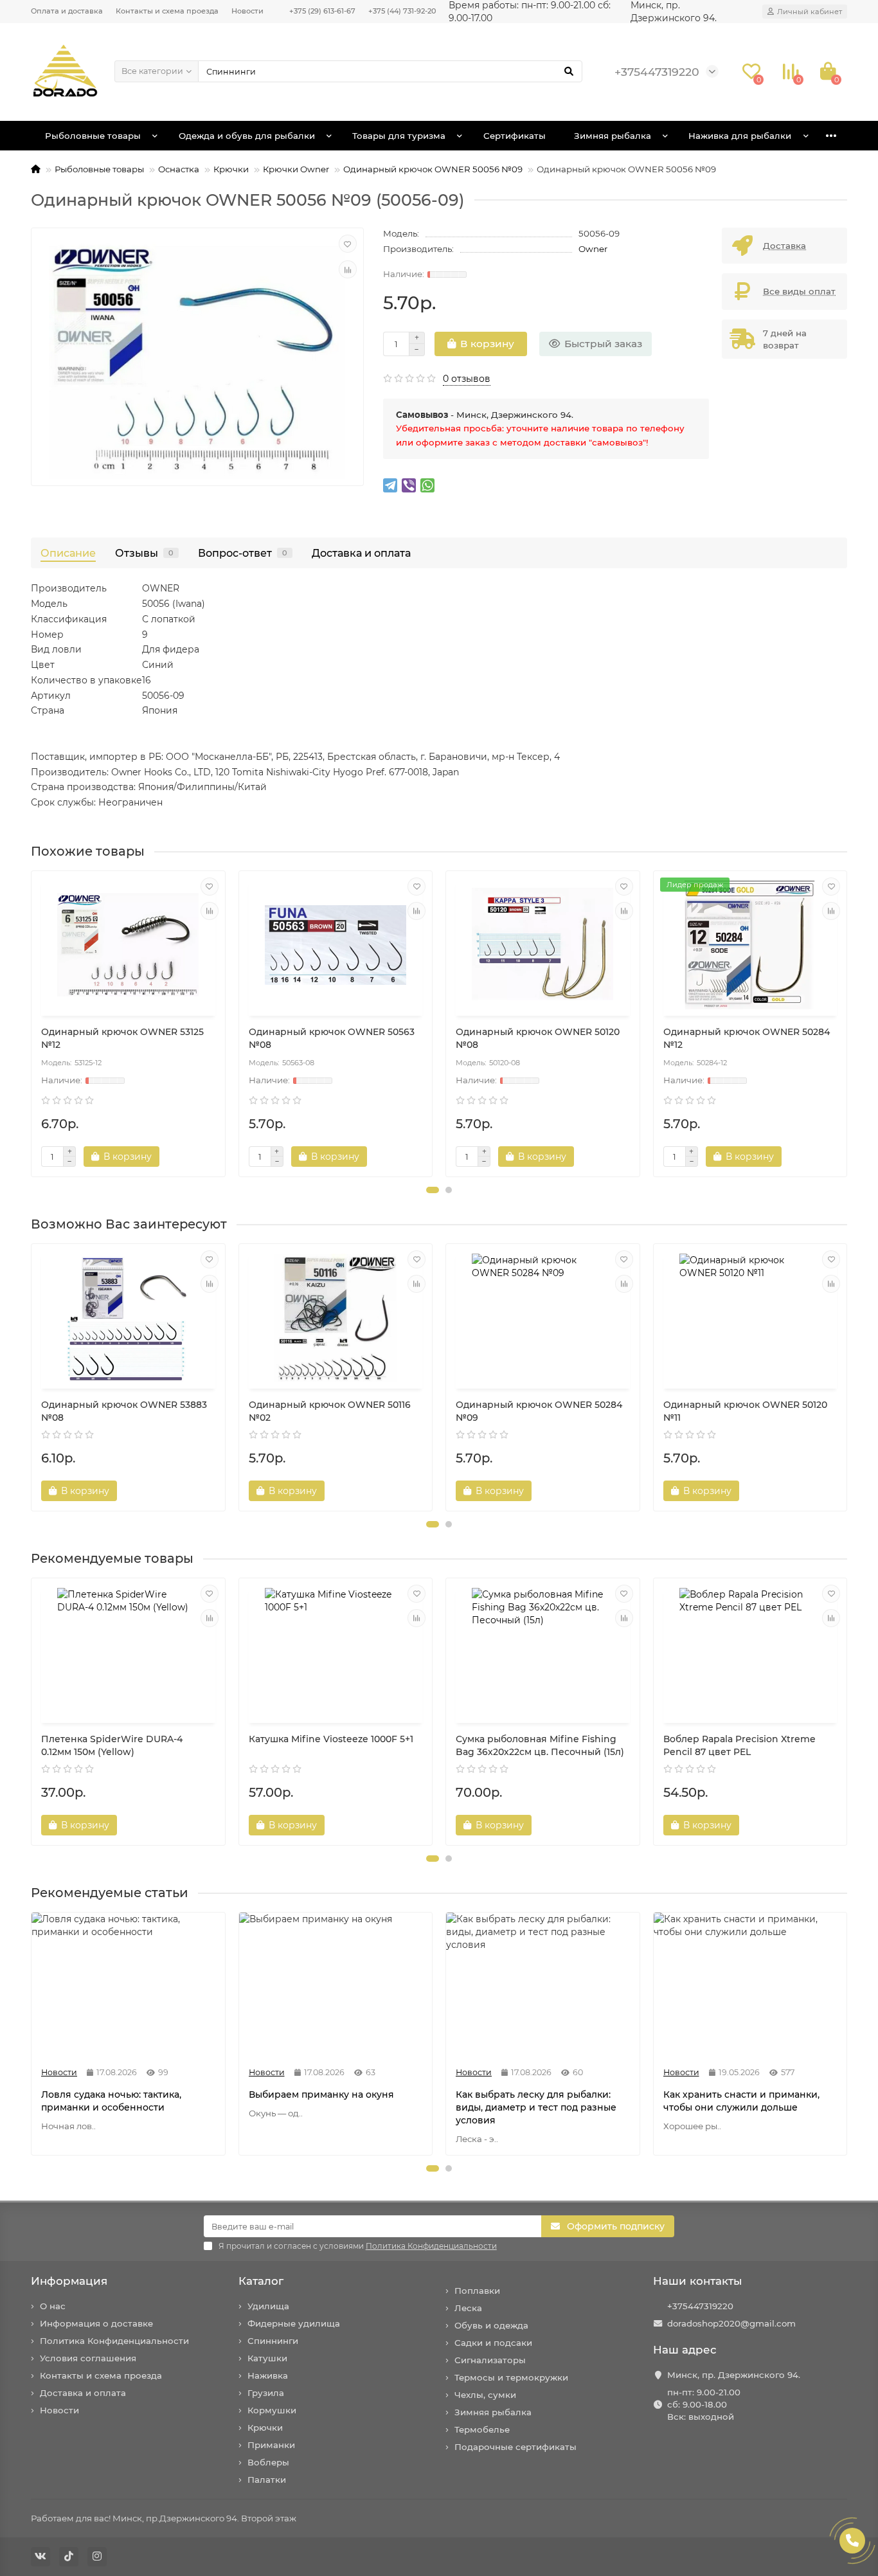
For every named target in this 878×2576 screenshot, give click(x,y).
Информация (69, 2281)
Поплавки (477, 2291)
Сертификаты (515, 136)
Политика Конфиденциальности (114, 2341)
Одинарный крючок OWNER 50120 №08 (538, 1038)
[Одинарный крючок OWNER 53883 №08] (128, 1318)
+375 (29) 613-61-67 (322, 11)
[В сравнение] (348, 269)
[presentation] (32, 1024)
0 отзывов (467, 379)
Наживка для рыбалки (740, 136)
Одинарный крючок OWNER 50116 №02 (330, 1411)
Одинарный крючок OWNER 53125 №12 (122, 1038)
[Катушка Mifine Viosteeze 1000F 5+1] (336, 1652)
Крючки (231, 169)
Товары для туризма (399, 136)
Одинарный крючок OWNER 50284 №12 (747, 1038)
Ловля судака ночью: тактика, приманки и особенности (111, 2101)
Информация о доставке (96, 2323)
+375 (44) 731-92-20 (402, 11)
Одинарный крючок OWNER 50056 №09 (433, 169)
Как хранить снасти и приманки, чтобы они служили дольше (741, 2101)
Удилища (268, 2306)
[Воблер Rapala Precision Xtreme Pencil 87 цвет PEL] (750, 1652)
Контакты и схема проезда (167, 11)
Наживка (268, 2375)
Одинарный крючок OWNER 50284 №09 (539, 1411)
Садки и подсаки (493, 2343)
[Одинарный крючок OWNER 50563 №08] (336, 945)
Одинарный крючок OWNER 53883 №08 (124, 1411)
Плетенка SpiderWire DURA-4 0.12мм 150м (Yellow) (112, 1745)
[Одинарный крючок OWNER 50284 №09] (543, 1318)
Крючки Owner (296, 169)
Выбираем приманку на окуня (321, 2094)
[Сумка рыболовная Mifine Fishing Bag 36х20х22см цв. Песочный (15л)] (543, 1652)
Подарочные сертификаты (515, 2447)
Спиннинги (273, 2341)
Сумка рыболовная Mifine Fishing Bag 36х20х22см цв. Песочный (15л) (540, 1745)
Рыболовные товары (93, 136)
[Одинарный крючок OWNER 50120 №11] (750, 1318)
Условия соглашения (88, 2358)
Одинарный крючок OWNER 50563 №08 (332, 1038)
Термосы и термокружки (511, 2377)
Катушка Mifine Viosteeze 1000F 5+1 (331, 1739)
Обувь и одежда (491, 2325)
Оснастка (179, 169)
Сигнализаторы (490, 2360)
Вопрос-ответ (243, 553)
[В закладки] (348, 244)
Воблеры (268, 2462)
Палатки (267, 2480)
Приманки (271, 2445)
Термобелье (482, 2429)
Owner (593, 249)
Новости (247, 11)
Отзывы (144, 553)
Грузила (266, 2393)
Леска (468, 2308)
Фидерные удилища (294, 2323)
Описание (68, 553)
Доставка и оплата (361, 553)
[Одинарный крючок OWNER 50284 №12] (750, 945)
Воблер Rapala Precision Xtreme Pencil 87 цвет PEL (739, 1745)
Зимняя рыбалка (613, 136)
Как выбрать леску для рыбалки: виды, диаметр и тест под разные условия (536, 2107)
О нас (53, 2306)
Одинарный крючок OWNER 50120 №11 (745, 1411)
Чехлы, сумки (485, 2395)
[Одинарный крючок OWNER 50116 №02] (336, 1318)
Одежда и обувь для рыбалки (247, 136)
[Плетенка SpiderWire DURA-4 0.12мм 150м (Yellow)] (128, 1652)
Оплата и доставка (67, 11)
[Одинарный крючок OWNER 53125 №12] (128, 945)
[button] (433, 1190)
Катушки (267, 2358)
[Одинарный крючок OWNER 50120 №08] (543, 945)
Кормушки (272, 2410)
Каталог (261, 2281)
